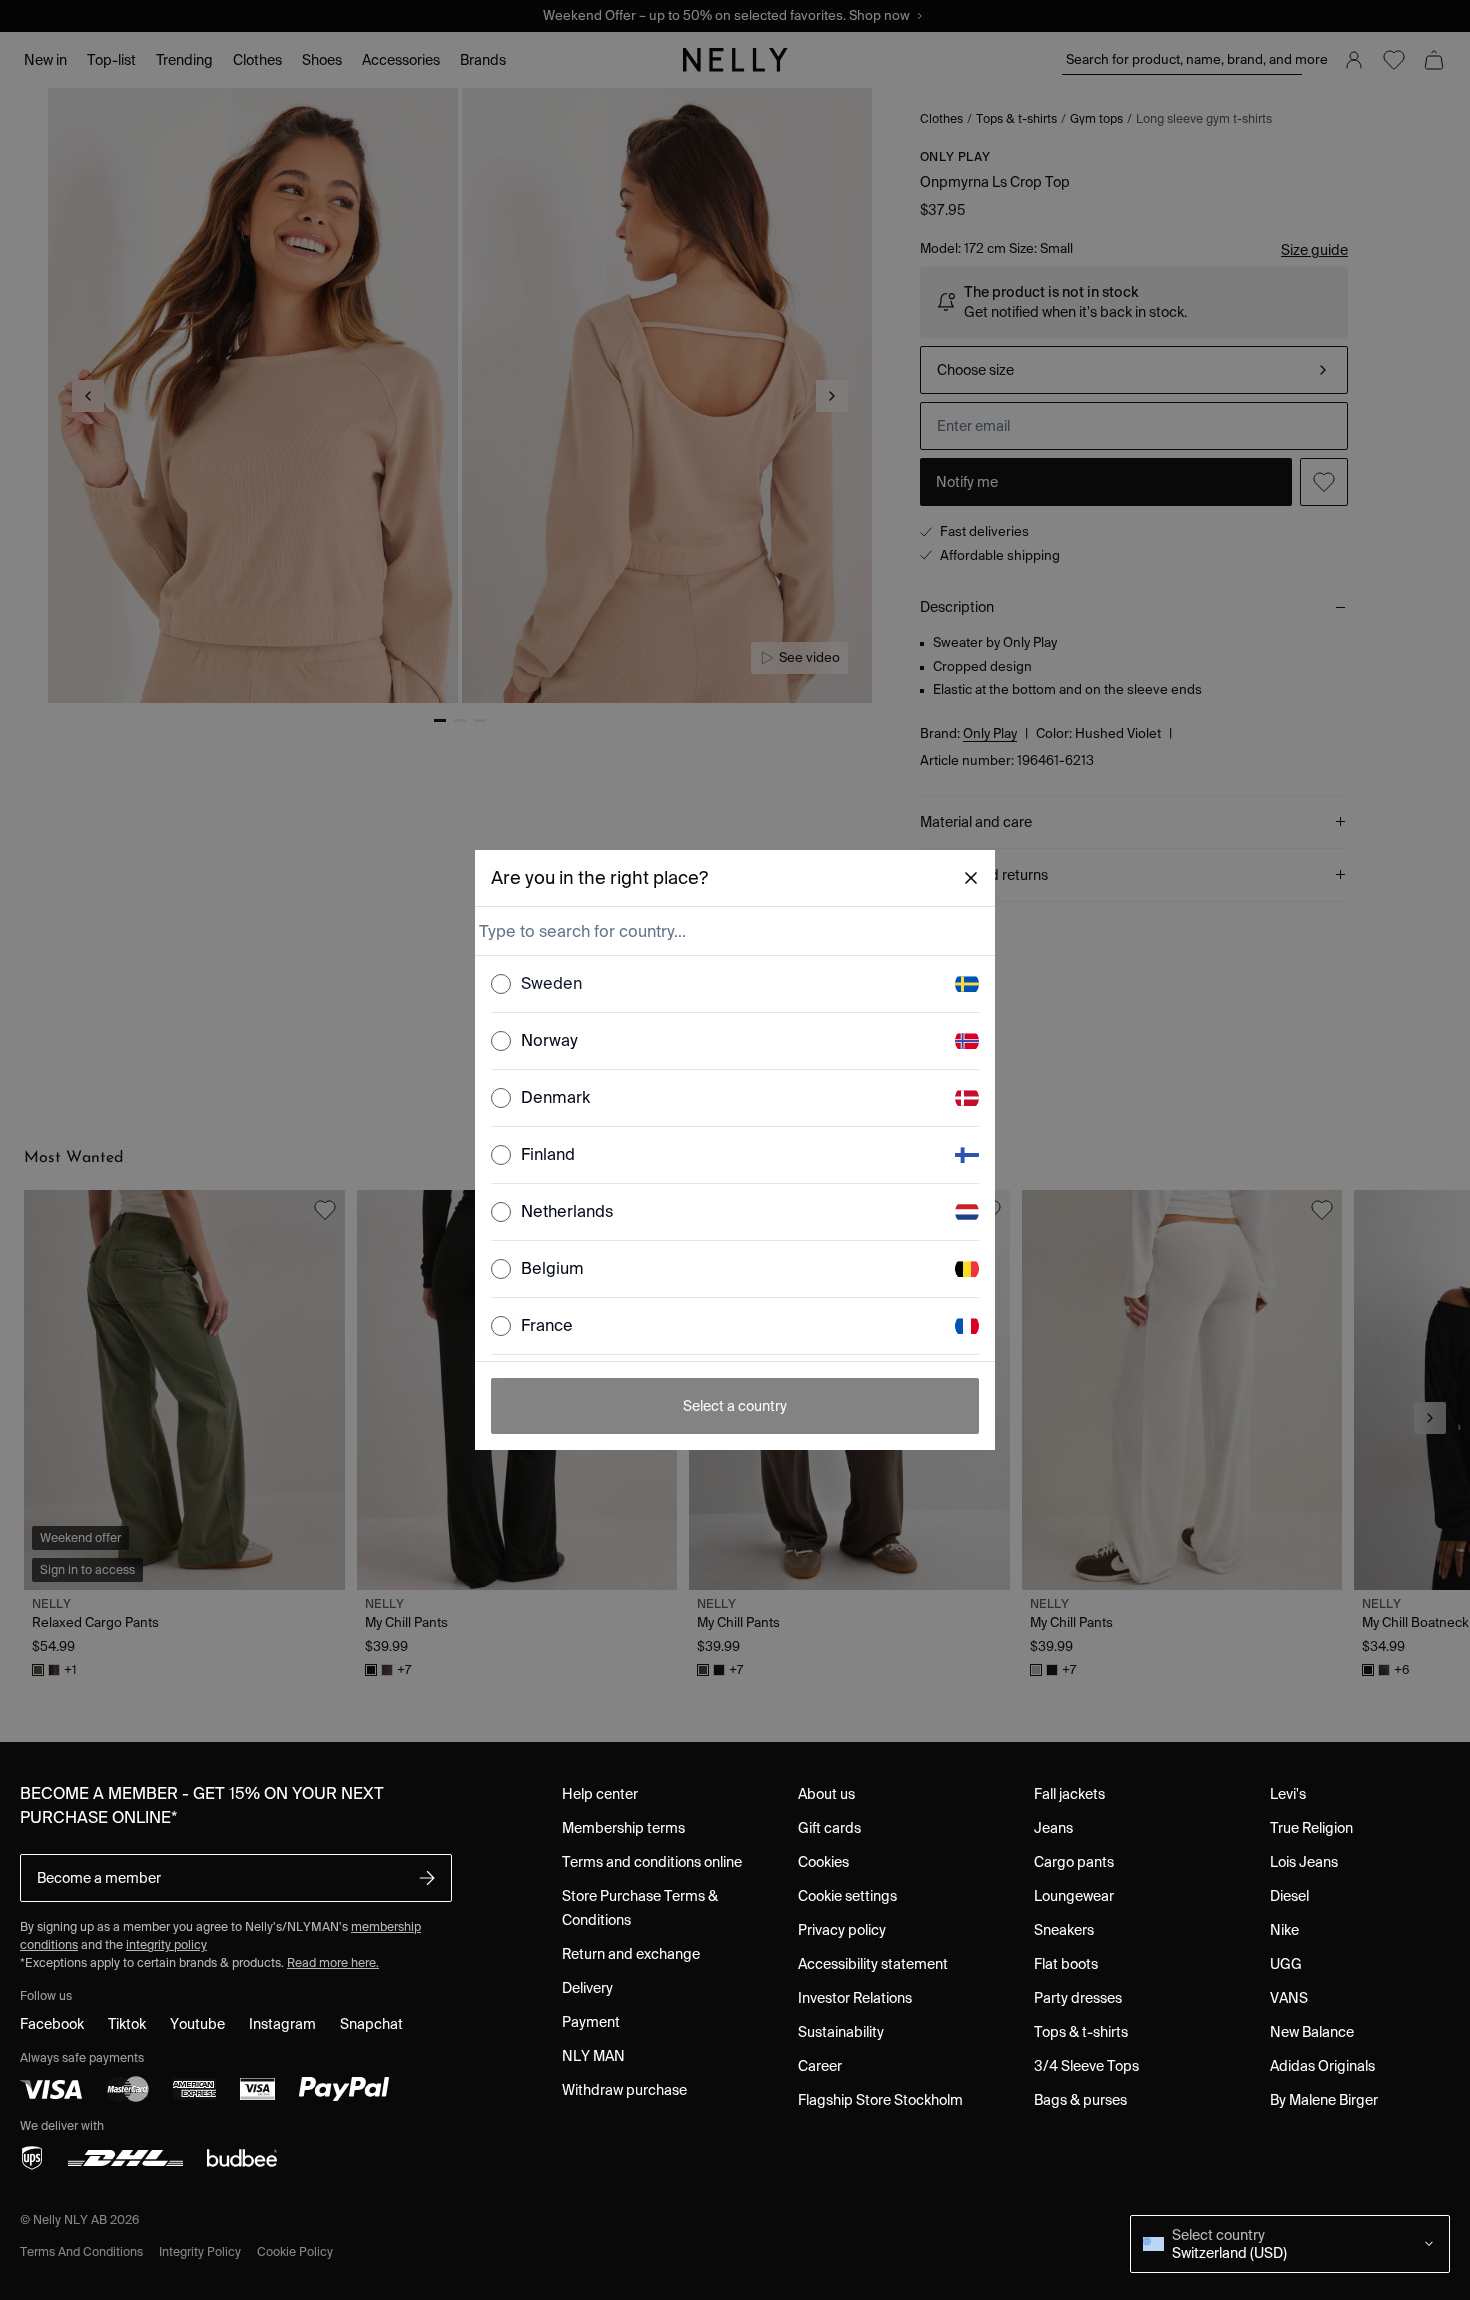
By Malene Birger (1324, 2100)
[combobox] (733, 931)
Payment (591, 2022)
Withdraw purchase (624, 2090)
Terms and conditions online (652, 1862)
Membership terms (623, 1828)
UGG (1286, 1964)
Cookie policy (295, 2251)
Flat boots (1066, 1964)
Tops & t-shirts (1081, 2032)
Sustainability (841, 2032)
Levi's (1288, 1794)
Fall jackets (1069, 1794)
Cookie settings (847, 1896)
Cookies (823, 1862)
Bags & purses (1080, 2100)
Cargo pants (1074, 1862)
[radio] (501, 984)
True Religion (1311, 1828)
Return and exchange (631, 1954)
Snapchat (371, 2024)
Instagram (282, 2024)
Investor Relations (855, 1998)
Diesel (1289, 1896)
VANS (1289, 1998)
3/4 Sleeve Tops (1086, 2066)
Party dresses (1078, 1998)
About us (826, 1794)
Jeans (1053, 1828)
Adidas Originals (1322, 2066)
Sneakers (1064, 1930)
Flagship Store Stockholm (880, 2100)
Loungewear (1074, 1896)
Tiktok (127, 2024)
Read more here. (333, 1962)
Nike (1284, 1930)
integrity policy (166, 1944)
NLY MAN (593, 2056)
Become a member (99, 1878)
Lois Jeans (1304, 1862)
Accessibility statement (873, 1964)
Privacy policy (842, 1930)
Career (820, 2066)
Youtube (197, 2024)
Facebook (52, 2024)
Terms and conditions (81, 2251)
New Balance (1312, 2032)
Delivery (587, 1988)
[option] (735, 984)
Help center (600, 1794)
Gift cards (829, 1828)
